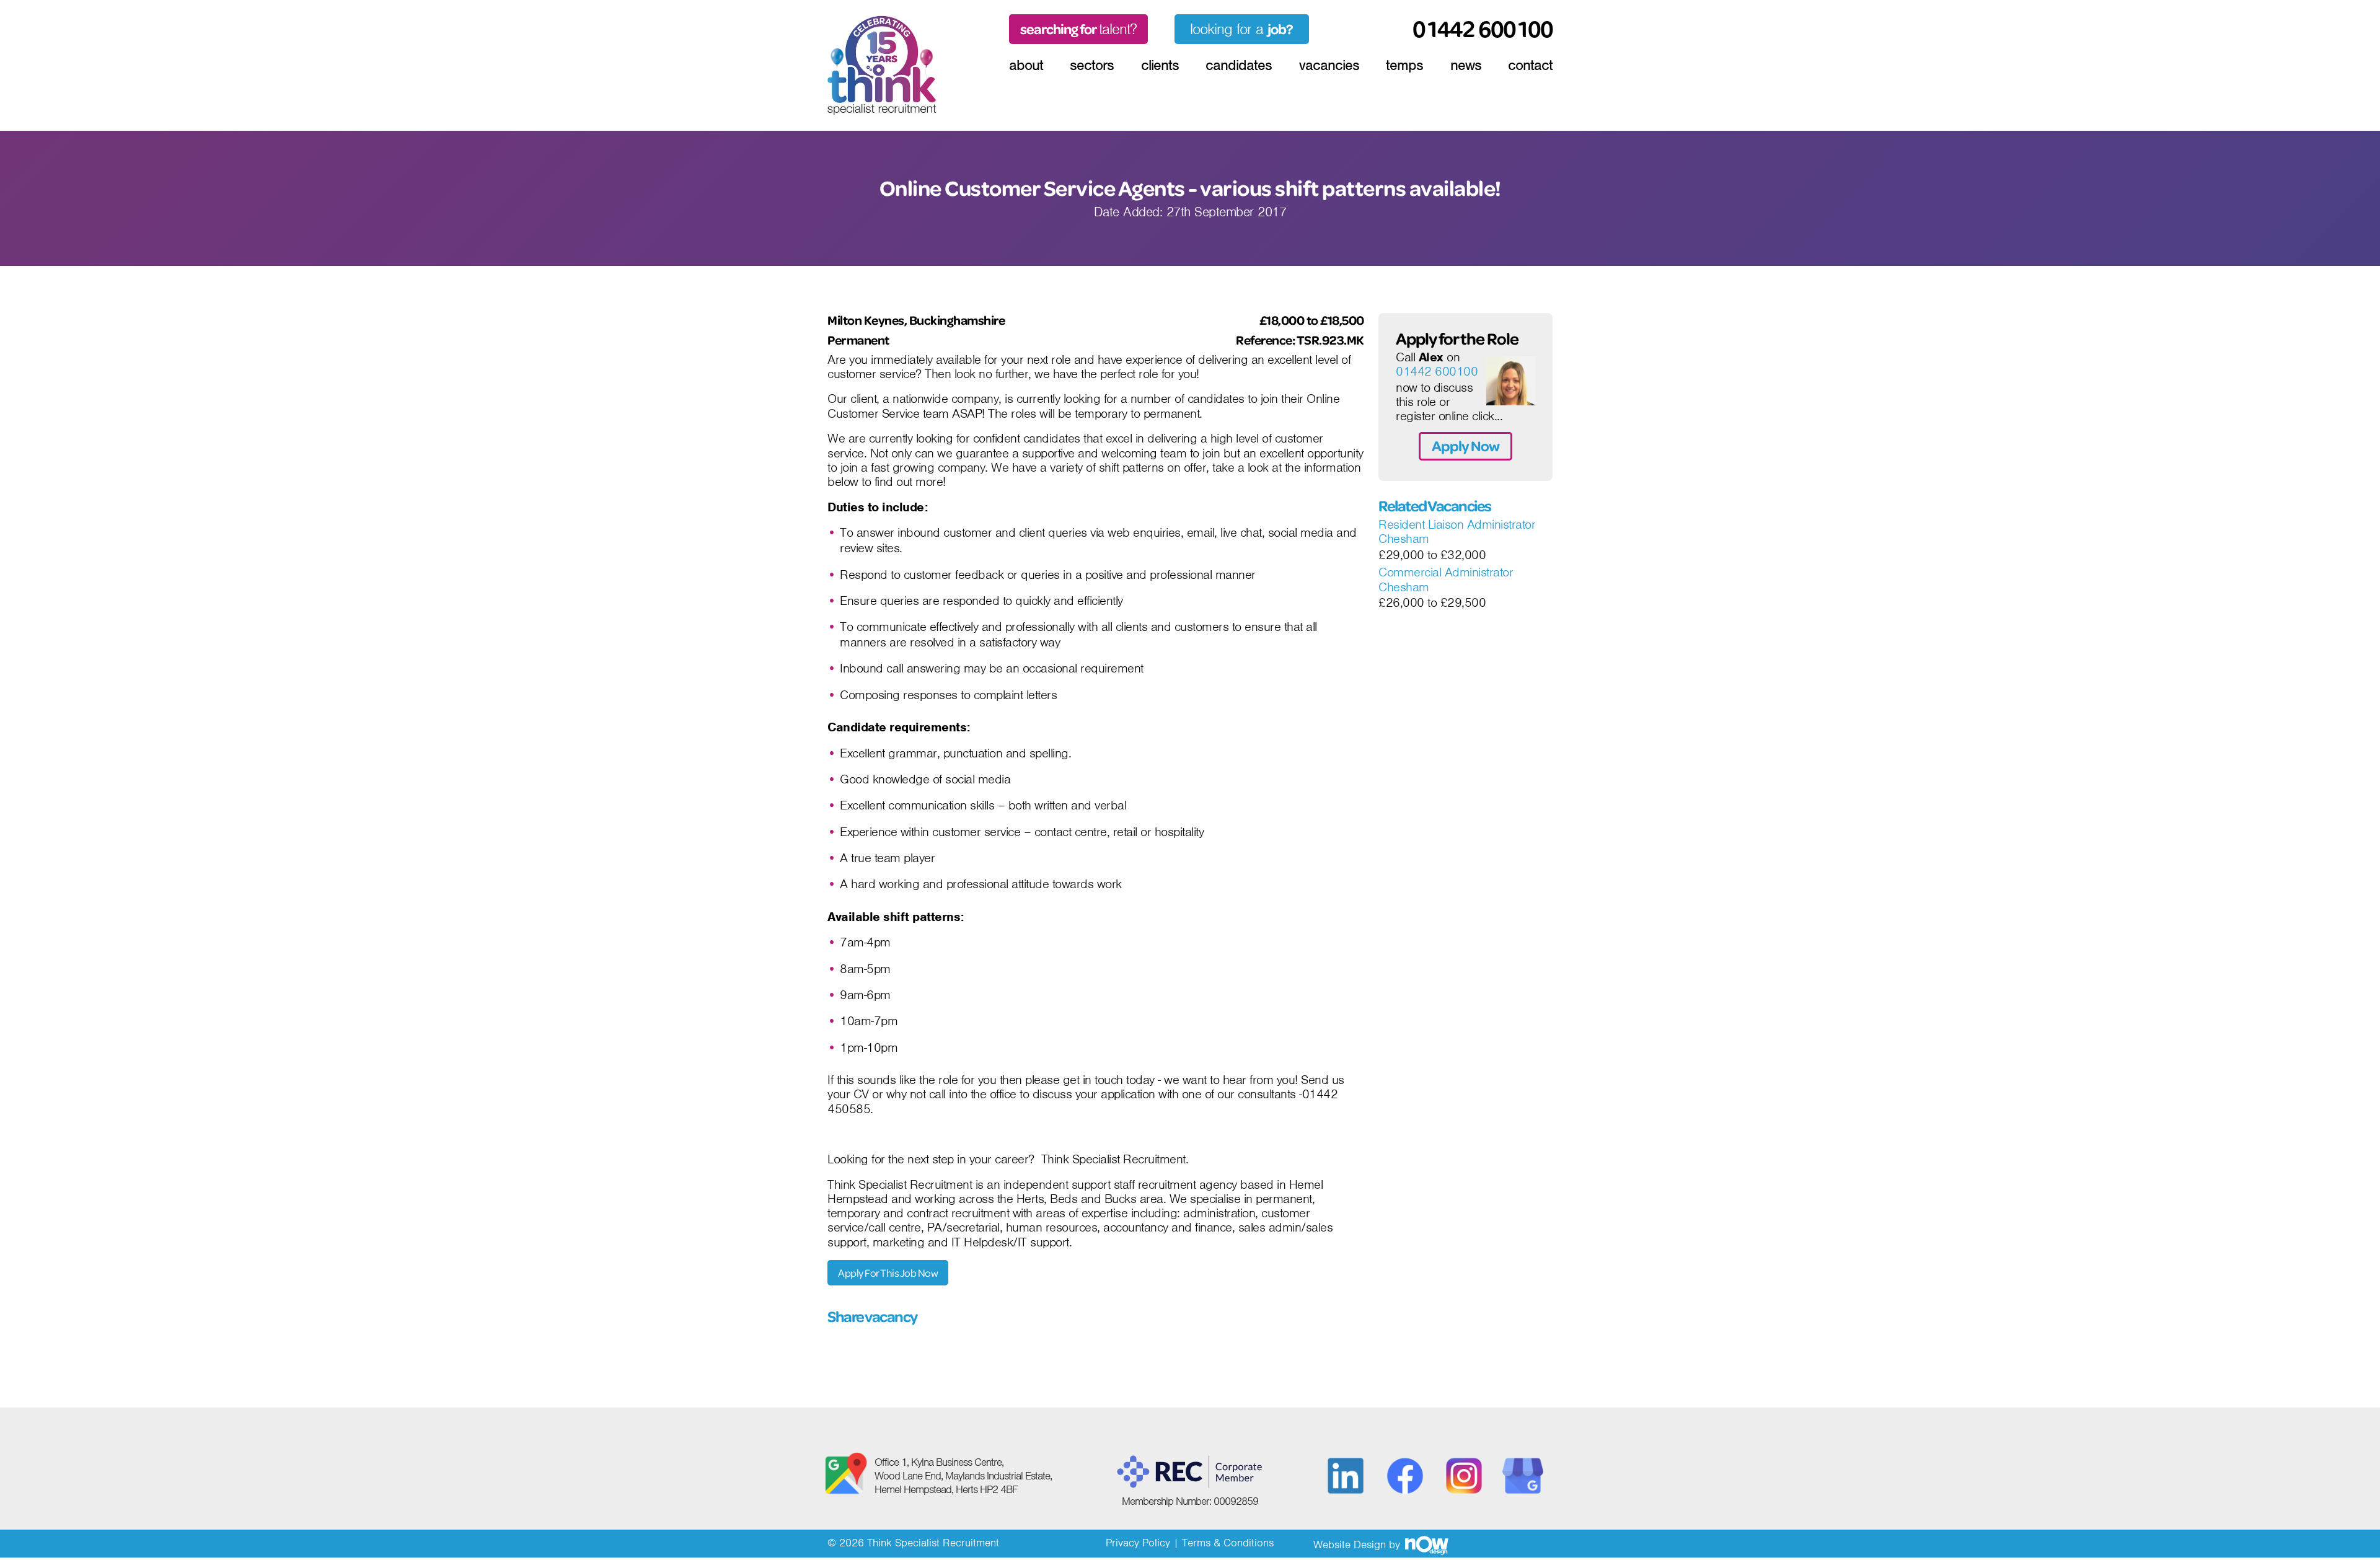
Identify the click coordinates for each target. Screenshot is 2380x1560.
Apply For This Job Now (888, 1273)
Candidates (1239, 65)
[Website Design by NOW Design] (1426, 1545)
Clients (1160, 65)
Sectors (1092, 65)
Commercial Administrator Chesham (1446, 580)
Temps (1404, 65)
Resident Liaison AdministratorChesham (1457, 532)
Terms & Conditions (1228, 1543)
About (1026, 65)
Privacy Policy (1138, 1543)
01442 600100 (1437, 372)
